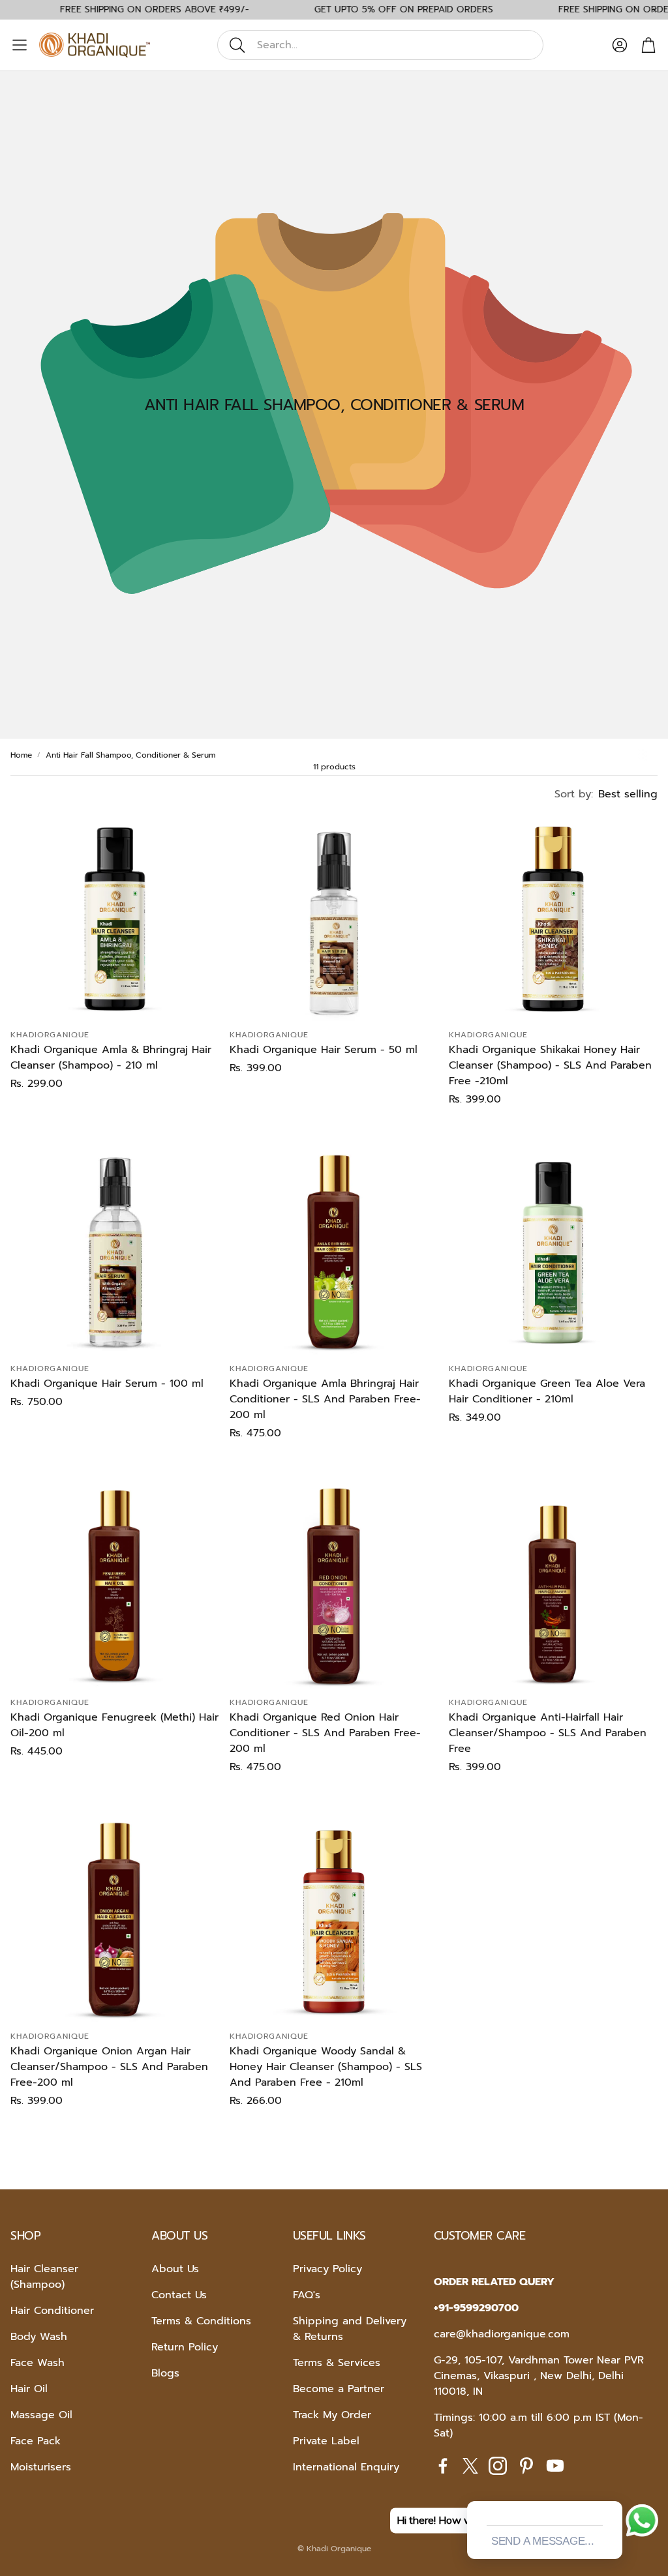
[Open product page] (115, 917)
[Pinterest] (526, 2466)
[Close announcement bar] (655, 10)
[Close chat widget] (611, 2486)
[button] (380, 45)
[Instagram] (498, 2466)
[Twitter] (470, 2466)
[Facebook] (443, 2466)
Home (21, 755)
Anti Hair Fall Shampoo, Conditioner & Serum (130, 755)
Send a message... (543, 2541)
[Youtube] (555, 2466)
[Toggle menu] (20, 45)
